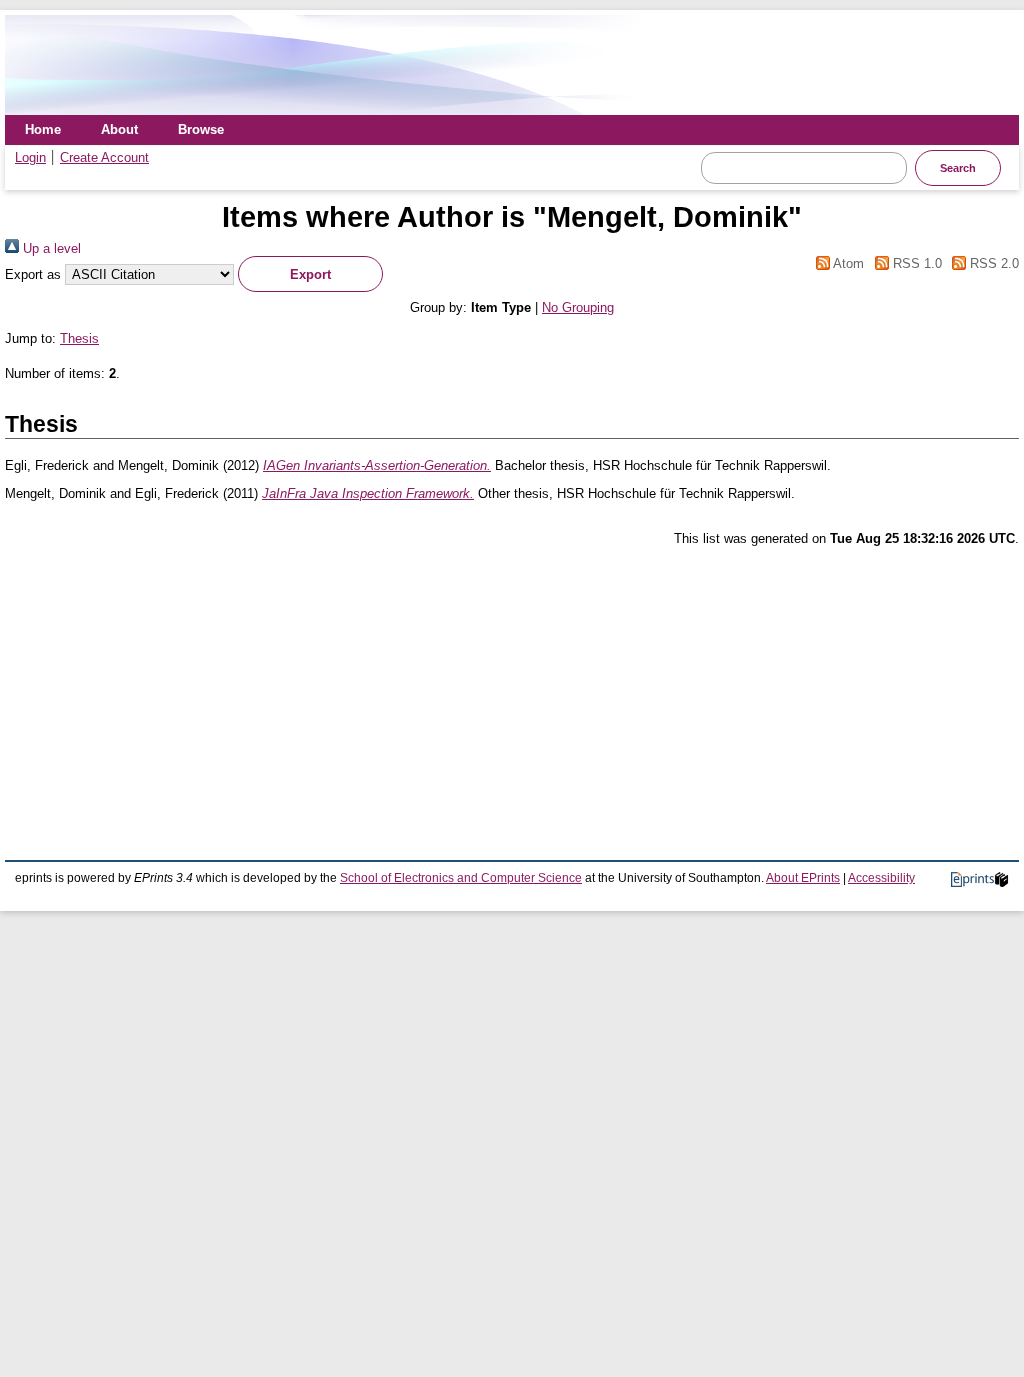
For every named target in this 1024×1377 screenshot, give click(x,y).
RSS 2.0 (992, 263)
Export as (33, 274)
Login (30, 157)
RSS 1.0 (915, 263)
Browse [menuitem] (201, 129)
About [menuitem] (119, 129)
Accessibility (881, 878)
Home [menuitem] (43, 129)
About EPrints (803, 878)
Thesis (79, 338)
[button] (310, 274)
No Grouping (578, 307)
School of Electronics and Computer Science (461, 878)
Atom (847, 263)
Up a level (50, 248)
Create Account (104, 157)
